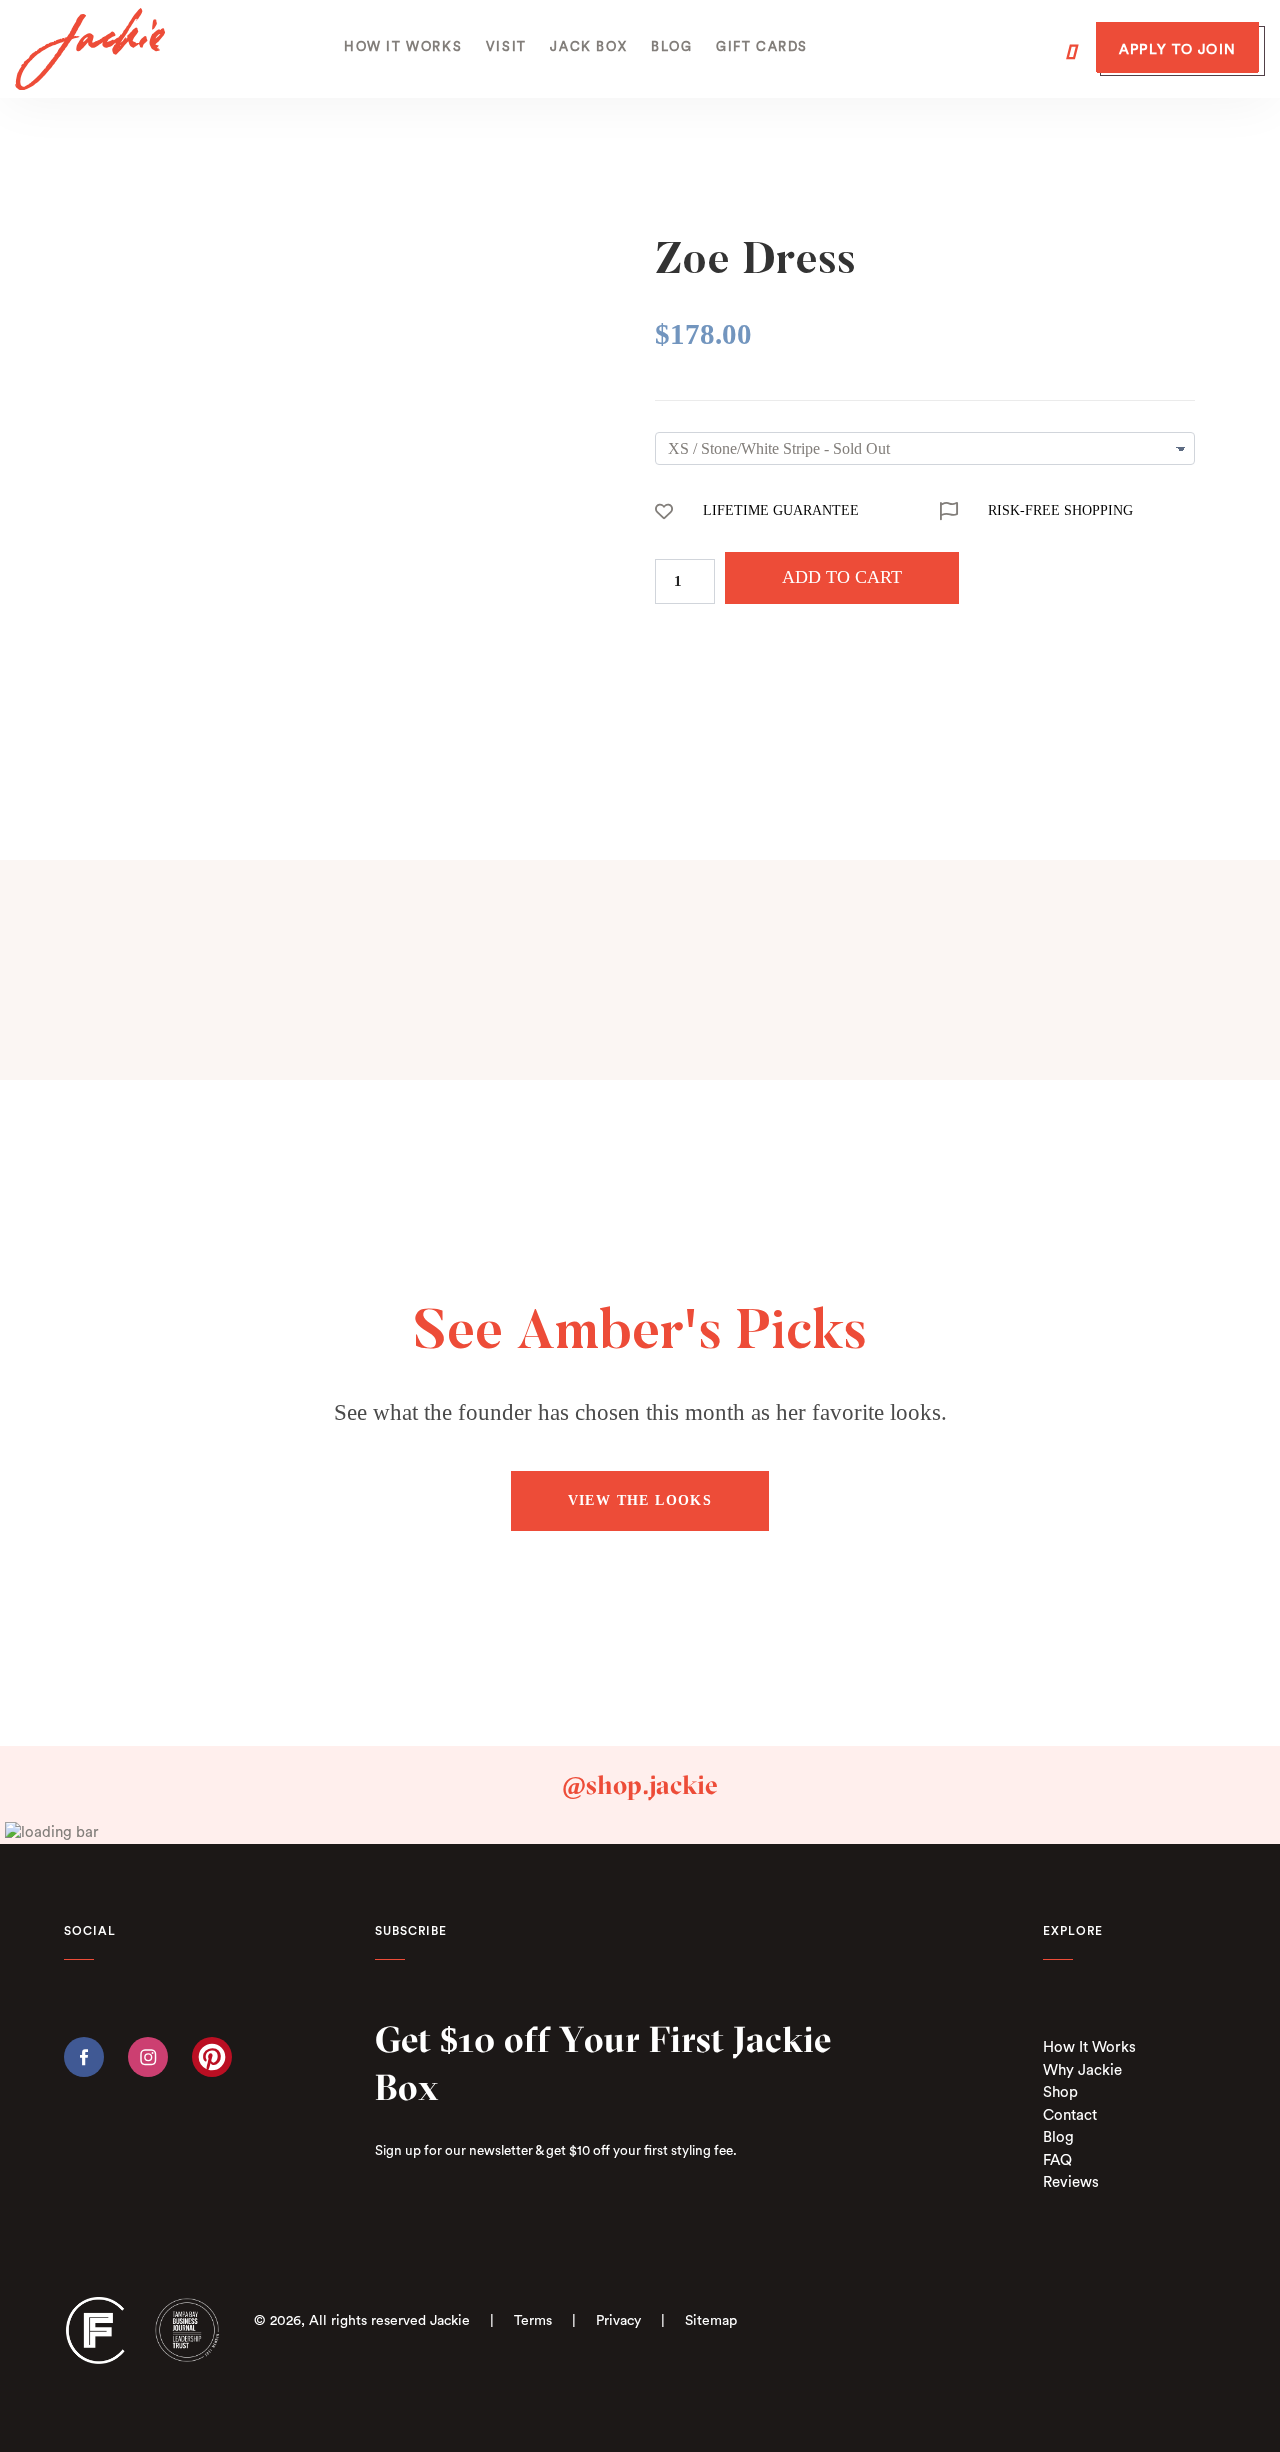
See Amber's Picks (640, 1335)
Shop (1060, 2092)
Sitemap (711, 2321)
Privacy (618, 2321)
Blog (1058, 2137)
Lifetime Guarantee (781, 510)
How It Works (1089, 2047)
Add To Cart (842, 577)
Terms (533, 2321)
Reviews (1071, 2182)
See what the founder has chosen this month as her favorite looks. (640, 1412)
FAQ (1057, 2160)
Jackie (450, 2321)
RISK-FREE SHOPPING (1060, 510)
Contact (1070, 2115)
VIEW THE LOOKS (640, 1500)
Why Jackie (1082, 2070)
